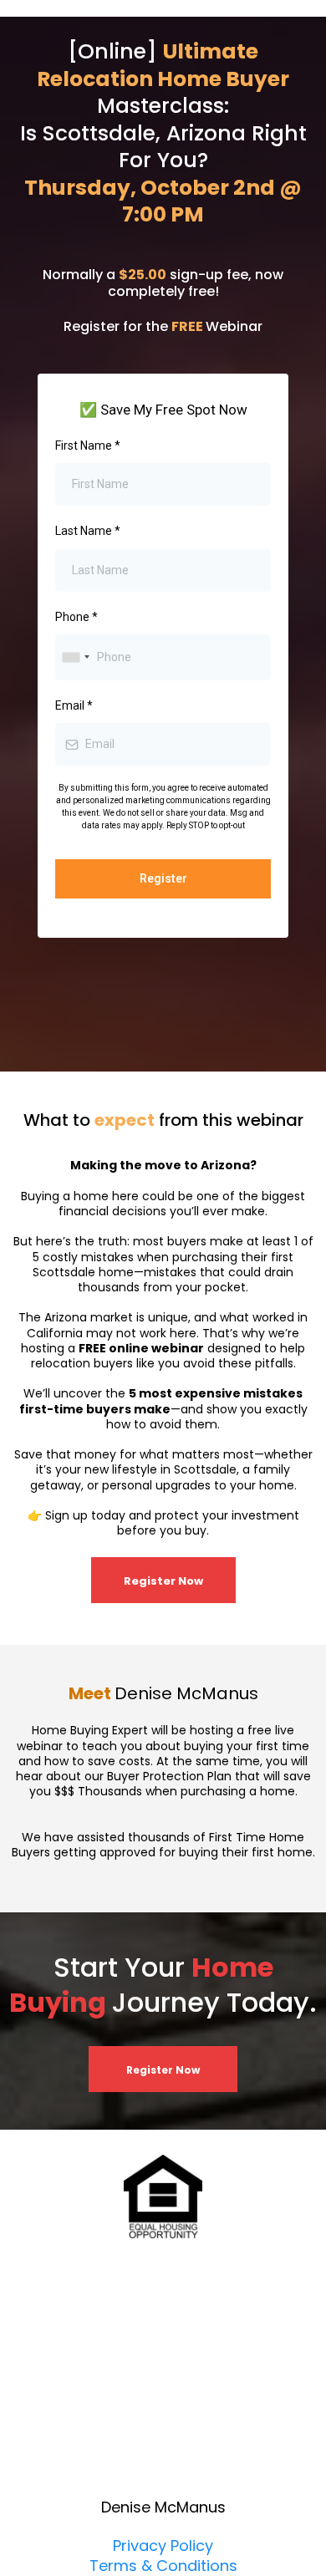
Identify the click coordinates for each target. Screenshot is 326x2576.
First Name (88, 445)
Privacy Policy (163, 2545)
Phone (76, 617)
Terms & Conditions (163, 2566)
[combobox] (75, 657)
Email (74, 705)
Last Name (88, 531)
